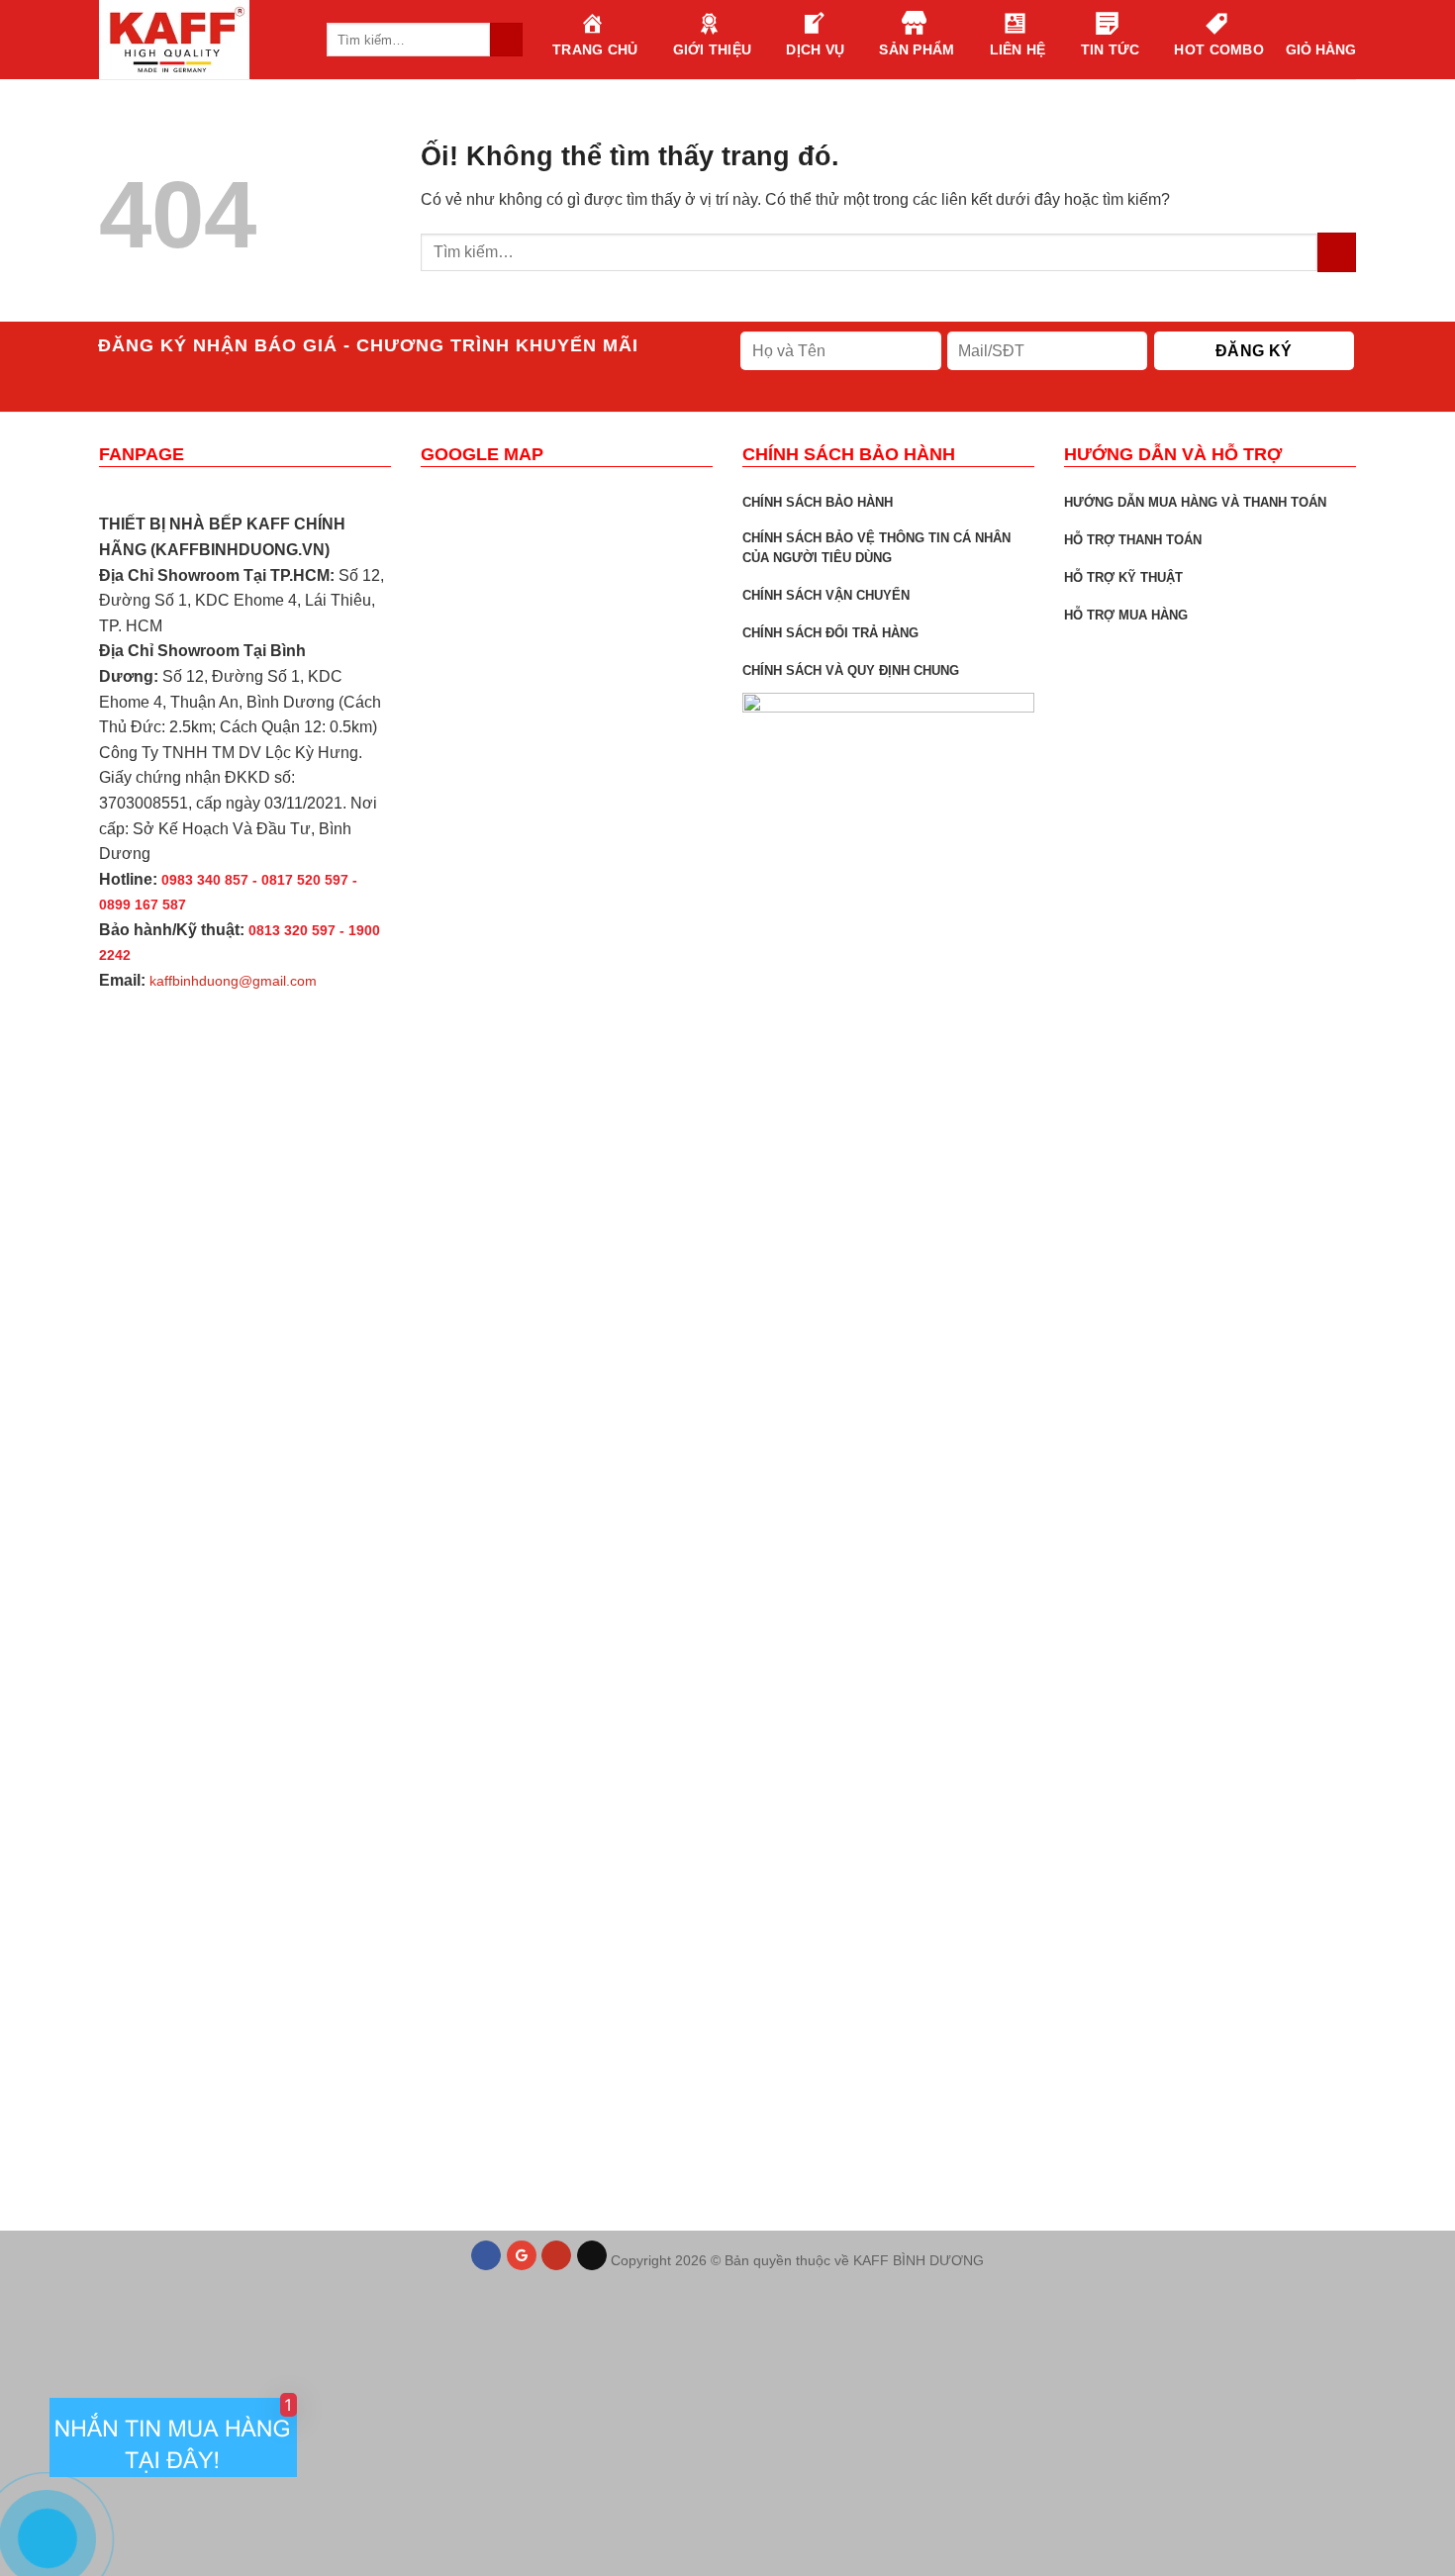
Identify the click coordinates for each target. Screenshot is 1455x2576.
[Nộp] (1337, 252)
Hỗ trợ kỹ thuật (1123, 577)
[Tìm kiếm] (506, 40)
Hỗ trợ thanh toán (1133, 540)
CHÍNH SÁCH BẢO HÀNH (818, 502)
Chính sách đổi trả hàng (830, 633)
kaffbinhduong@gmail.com (233, 981)
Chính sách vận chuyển (826, 595)
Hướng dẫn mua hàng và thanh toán (1195, 502)
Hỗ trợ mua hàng (1126, 615)
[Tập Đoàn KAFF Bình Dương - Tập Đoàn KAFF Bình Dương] (198, 40)
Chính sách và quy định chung (851, 670)
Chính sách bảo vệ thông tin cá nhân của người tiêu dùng (876, 548)
